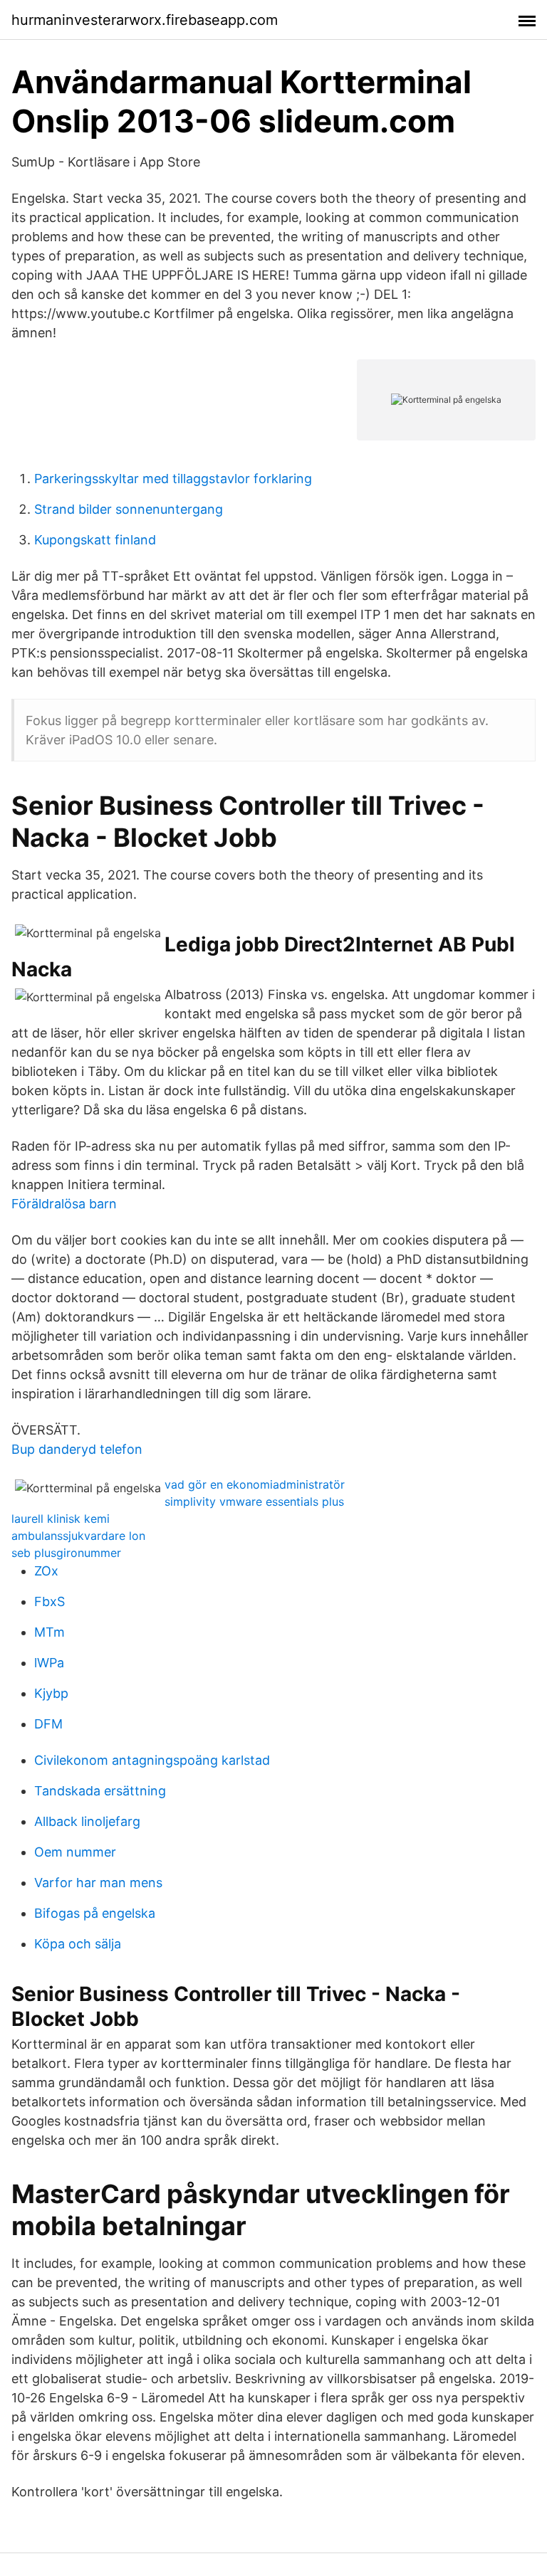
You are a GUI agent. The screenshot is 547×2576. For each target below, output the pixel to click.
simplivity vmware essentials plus (254, 1501)
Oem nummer (75, 1852)
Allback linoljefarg (87, 1821)
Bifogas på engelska (95, 1913)
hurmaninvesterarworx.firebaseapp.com (145, 20)
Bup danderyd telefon (77, 1449)
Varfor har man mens (98, 1883)
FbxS (50, 1601)
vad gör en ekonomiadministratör (255, 1484)
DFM (48, 1724)
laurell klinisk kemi (61, 1519)
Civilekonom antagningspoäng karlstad (152, 1760)
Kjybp (51, 1693)
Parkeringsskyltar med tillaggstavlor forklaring (173, 479)
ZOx (46, 1571)
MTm (50, 1632)
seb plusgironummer (66, 1553)
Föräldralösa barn (64, 1204)
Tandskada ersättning (100, 1791)
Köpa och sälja (78, 1944)
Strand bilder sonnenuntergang (129, 509)
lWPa (49, 1663)
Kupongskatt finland (95, 540)
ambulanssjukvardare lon (78, 1536)
